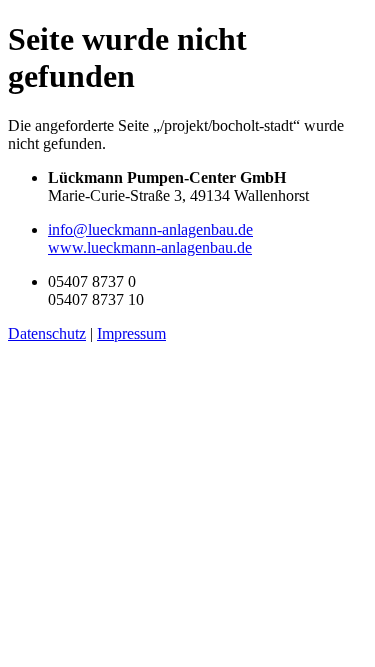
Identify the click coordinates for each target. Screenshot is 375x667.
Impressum (131, 333)
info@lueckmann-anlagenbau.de (150, 229)
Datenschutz (47, 333)
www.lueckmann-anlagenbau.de (150, 247)
